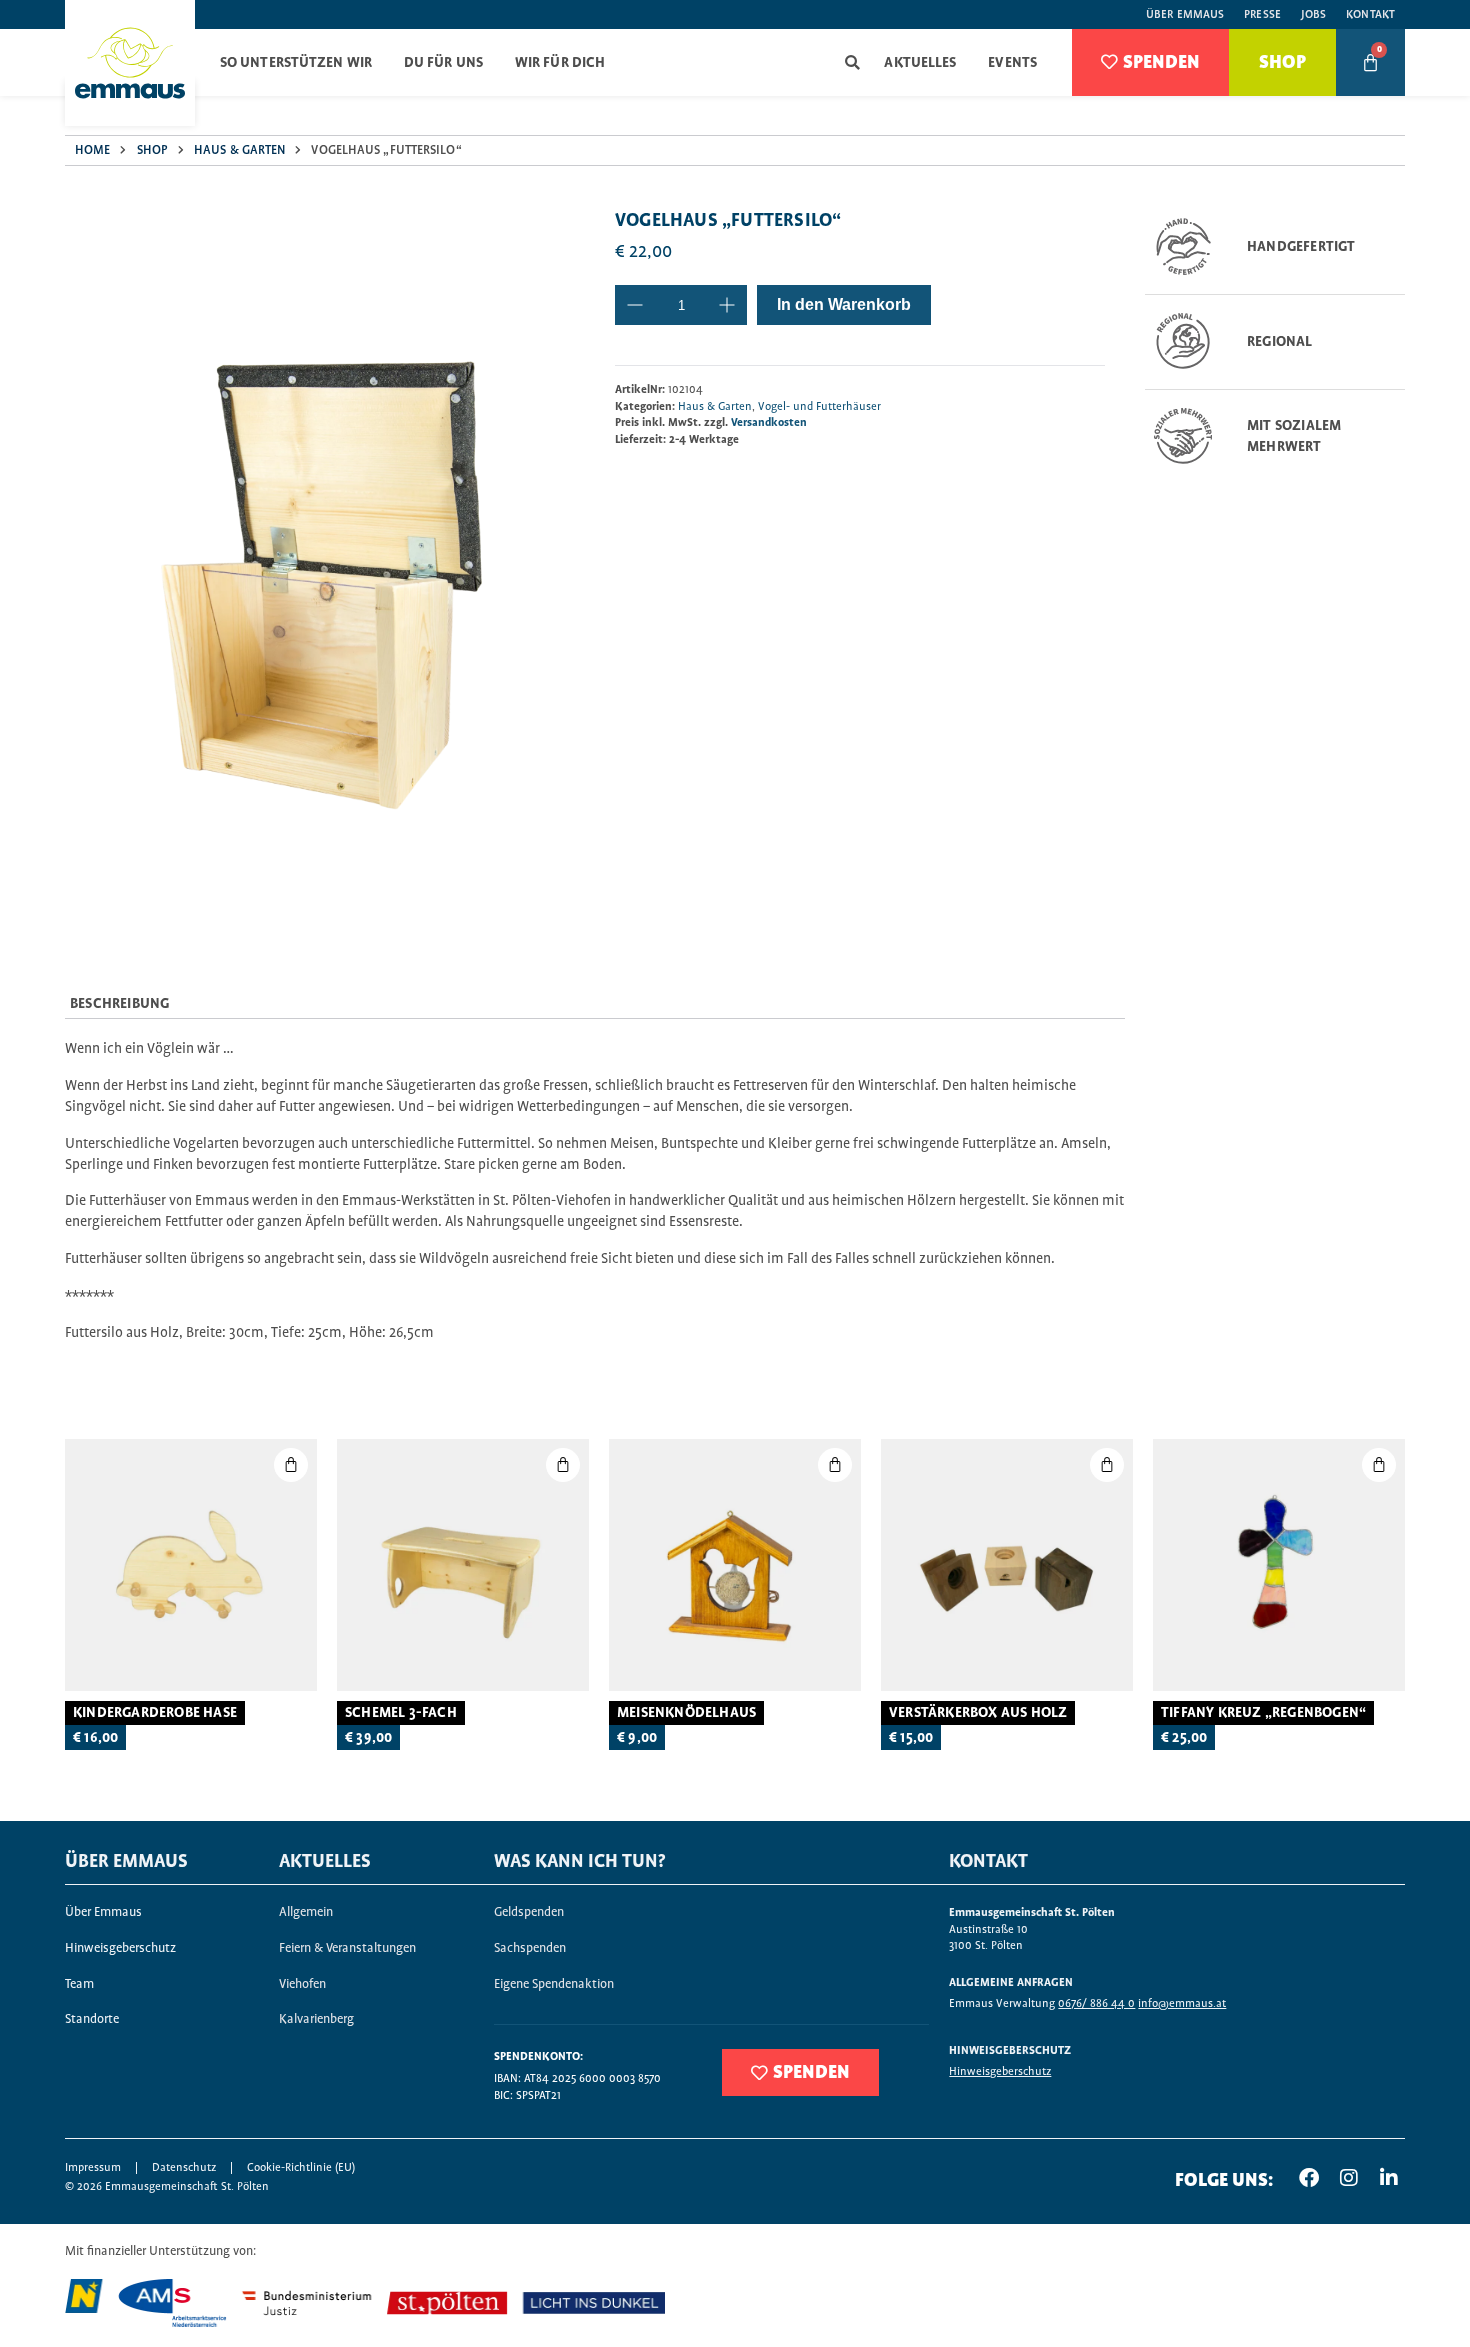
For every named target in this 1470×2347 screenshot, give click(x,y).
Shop (152, 150)
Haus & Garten (239, 150)
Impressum (93, 2167)
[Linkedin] (1389, 2178)
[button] (852, 62)
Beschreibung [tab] (119, 1004)
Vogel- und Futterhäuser (819, 406)
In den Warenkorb (844, 304)
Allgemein (306, 1912)
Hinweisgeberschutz (120, 1948)
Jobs (1313, 14)
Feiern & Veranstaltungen (347, 1948)
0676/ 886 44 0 (1096, 2003)
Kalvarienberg (316, 2019)
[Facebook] (1309, 2178)
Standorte (92, 2019)
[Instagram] (1349, 2178)
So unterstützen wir (296, 63)
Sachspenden (530, 1948)
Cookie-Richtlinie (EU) (301, 2167)
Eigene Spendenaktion (554, 1984)
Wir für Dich (560, 63)
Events (1012, 63)
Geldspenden (529, 1912)
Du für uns (443, 63)
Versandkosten (769, 422)
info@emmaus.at (1182, 2003)
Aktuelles (920, 63)
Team (79, 1984)
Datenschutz (184, 2167)
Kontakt (1370, 14)
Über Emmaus (1185, 14)
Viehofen (302, 1984)
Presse (1262, 14)
